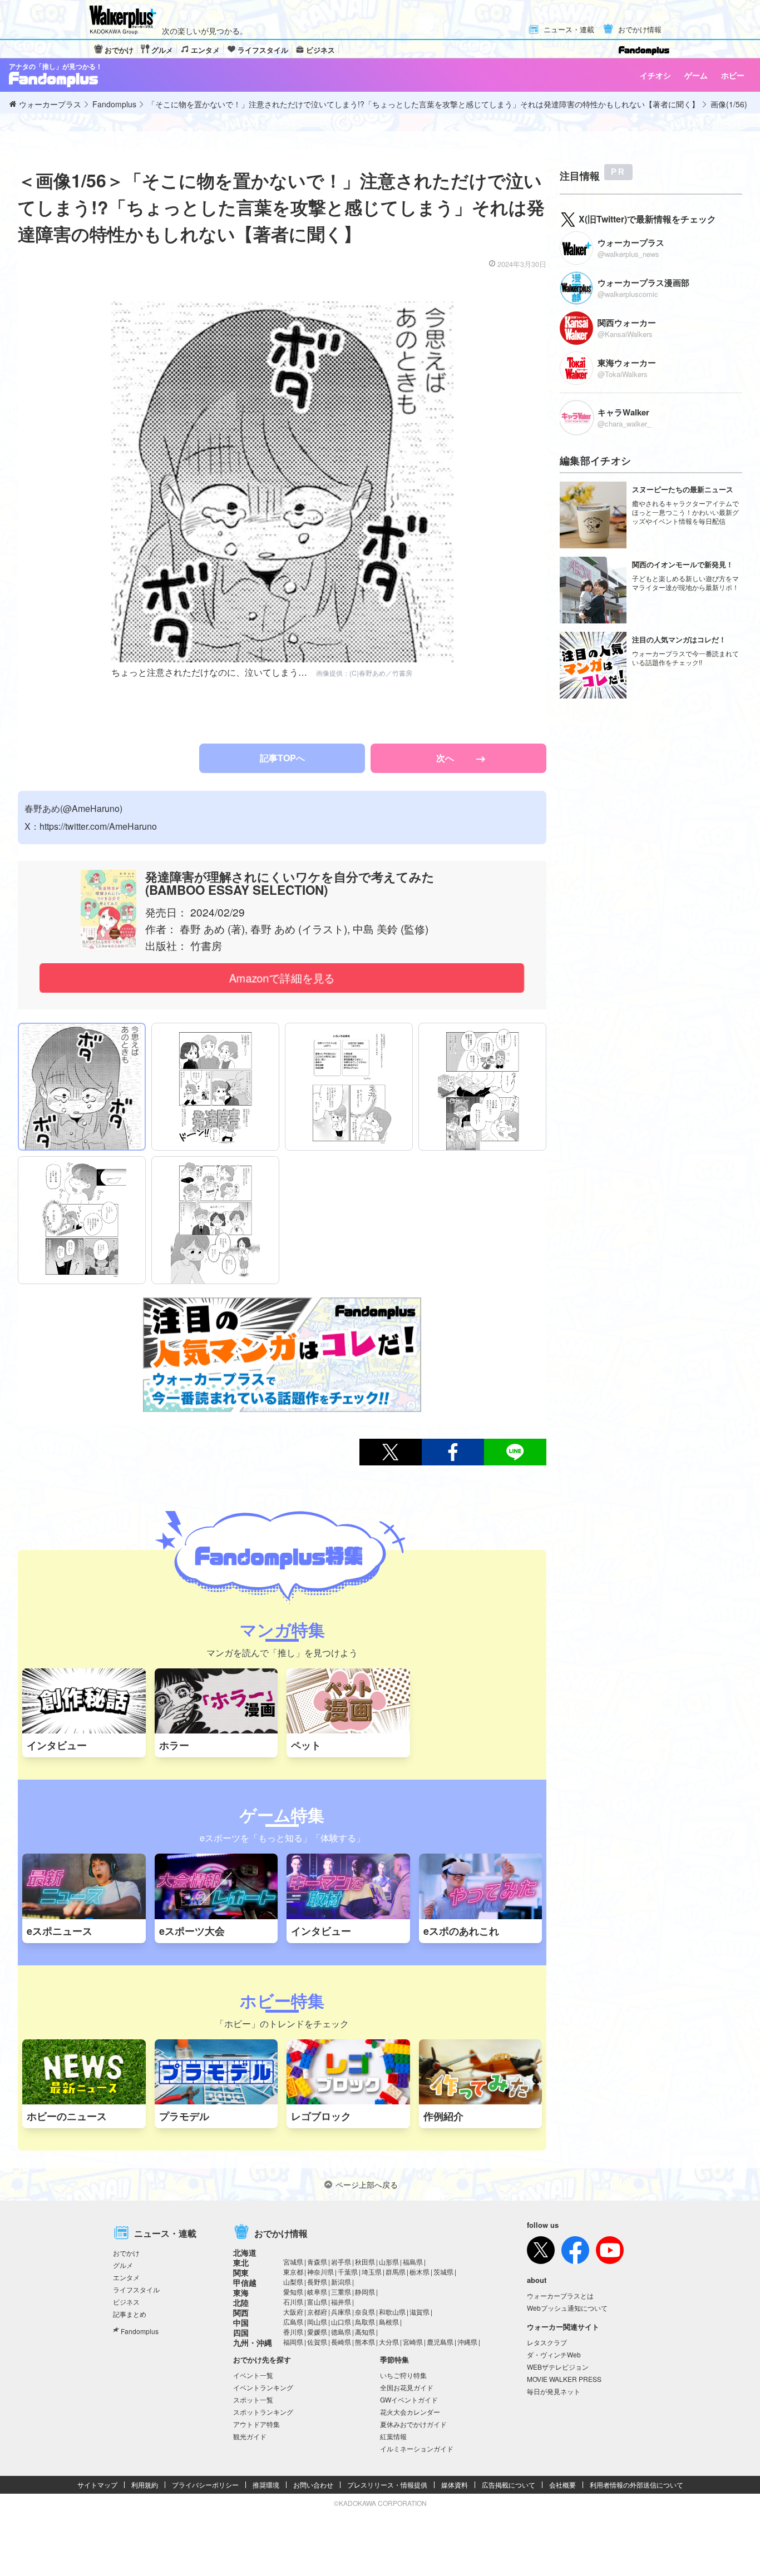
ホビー (733, 75)
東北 (241, 2262)
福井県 (341, 2302)
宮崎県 (413, 2342)
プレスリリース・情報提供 (387, 2485)
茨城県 (443, 2272)
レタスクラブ (547, 2342)
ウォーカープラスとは (560, 2295)
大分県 (389, 2342)
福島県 (413, 2262)
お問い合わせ (313, 2485)
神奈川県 (320, 2272)
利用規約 (145, 2485)
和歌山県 (392, 2312)
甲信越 (245, 2282)
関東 (241, 2272)
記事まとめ (130, 2314)
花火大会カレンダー (410, 2412)
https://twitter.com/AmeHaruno (98, 826)
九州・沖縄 (253, 2342)
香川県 (293, 2332)
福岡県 (293, 2342)
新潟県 (341, 2282)
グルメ (162, 50)
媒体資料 (455, 2485)
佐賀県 (317, 2342)
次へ (446, 758)
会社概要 (562, 2485)
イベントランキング (263, 2387)
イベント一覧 (253, 2375)
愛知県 (293, 2292)
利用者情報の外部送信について (636, 2485)
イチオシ (655, 75)
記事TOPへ (282, 758)
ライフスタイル (263, 50)
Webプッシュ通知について (567, 2308)
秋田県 (365, 2262)
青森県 (317, 2262)
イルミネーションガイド (417, 2448)
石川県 (293, 2302)
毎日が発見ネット (554, 2391)
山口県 (341, 2322)
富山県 (317, 2302)
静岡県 (365, 2292)
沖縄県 (467, 2342)
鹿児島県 (440, 2342)
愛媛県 (317, 2332)
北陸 (241, 2302)
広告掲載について (509, 2485)
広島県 (293, 2322)
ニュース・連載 (569, 30)
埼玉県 (372, 2272)
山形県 (389, 2262)
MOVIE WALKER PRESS (564, 2379)
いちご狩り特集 (403, 2375)
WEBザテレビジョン (558, 2367)
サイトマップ (97, 2485)
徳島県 (341, 2332)
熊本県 (365, 2342)
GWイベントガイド (409, 2399)
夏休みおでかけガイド (413, 2424)
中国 (241, 2322)
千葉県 (348, 2272)
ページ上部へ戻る (367, 2184)
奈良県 (365, 2312)
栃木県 (420, 2272)
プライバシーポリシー (205, 2485)
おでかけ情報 (640, 30)
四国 (241, 2332)
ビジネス (320, 50)
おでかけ (119, 50)
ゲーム (696, 75)
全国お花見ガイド (407, 2387)
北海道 (245, 2252)
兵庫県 (341, 2312)
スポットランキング (263, 2412)
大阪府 (293, 2312)
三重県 (341, 2292)
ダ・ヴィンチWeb (554, 2354)
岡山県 (317, 2322)
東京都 (293, 2272)
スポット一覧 (253, 2399)
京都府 (317, 2312)
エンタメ (205, 50)
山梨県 (293, 2282)
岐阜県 (317, 2292)
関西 (241, 2312)
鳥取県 (365, 2322)
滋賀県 (420, 2312)
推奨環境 (266, 2485)
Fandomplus (140, 2331)
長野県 (317, 2282)
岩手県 (341, 2262)
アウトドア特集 (256, 2424)
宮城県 (293, 2262)
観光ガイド (250, 2436)
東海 (241, 2292)
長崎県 (341, 2342)
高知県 (365, 2332)
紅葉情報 (393, 2436)
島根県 (389, 2322)
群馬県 (396, 2272)
